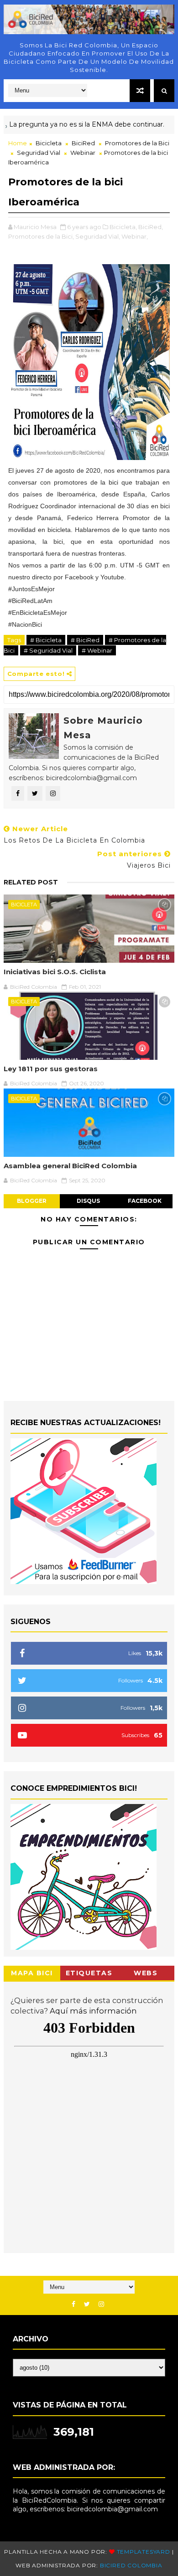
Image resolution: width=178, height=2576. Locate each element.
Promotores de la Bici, (41, 236)
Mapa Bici (32, 1973)
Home (18, 143)
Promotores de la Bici (137, 143)
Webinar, (135, 236)
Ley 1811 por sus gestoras (51, 1069)
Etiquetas (89, 1973)
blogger (32, 1201)
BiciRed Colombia (131, 2565)
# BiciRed (85, 640)
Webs (146, 1973)
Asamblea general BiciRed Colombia (70, 1166)
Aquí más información (93, 2011)
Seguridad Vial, (98, 236)
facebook (145, 1201)
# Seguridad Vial (48, 650)
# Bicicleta (46, 640)
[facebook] (73, 2304)
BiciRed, (151, 227)
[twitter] (87, 2304)
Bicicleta (49, 143)
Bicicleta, (123, 227)
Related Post (31, 882)
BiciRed (83, 143)
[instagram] (101, 2304)
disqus (88, 1201)
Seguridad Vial (39, 153)
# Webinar (97, 650)
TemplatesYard (144, 2552)
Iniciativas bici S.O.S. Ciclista (55, 972)
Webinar (83, 153)
